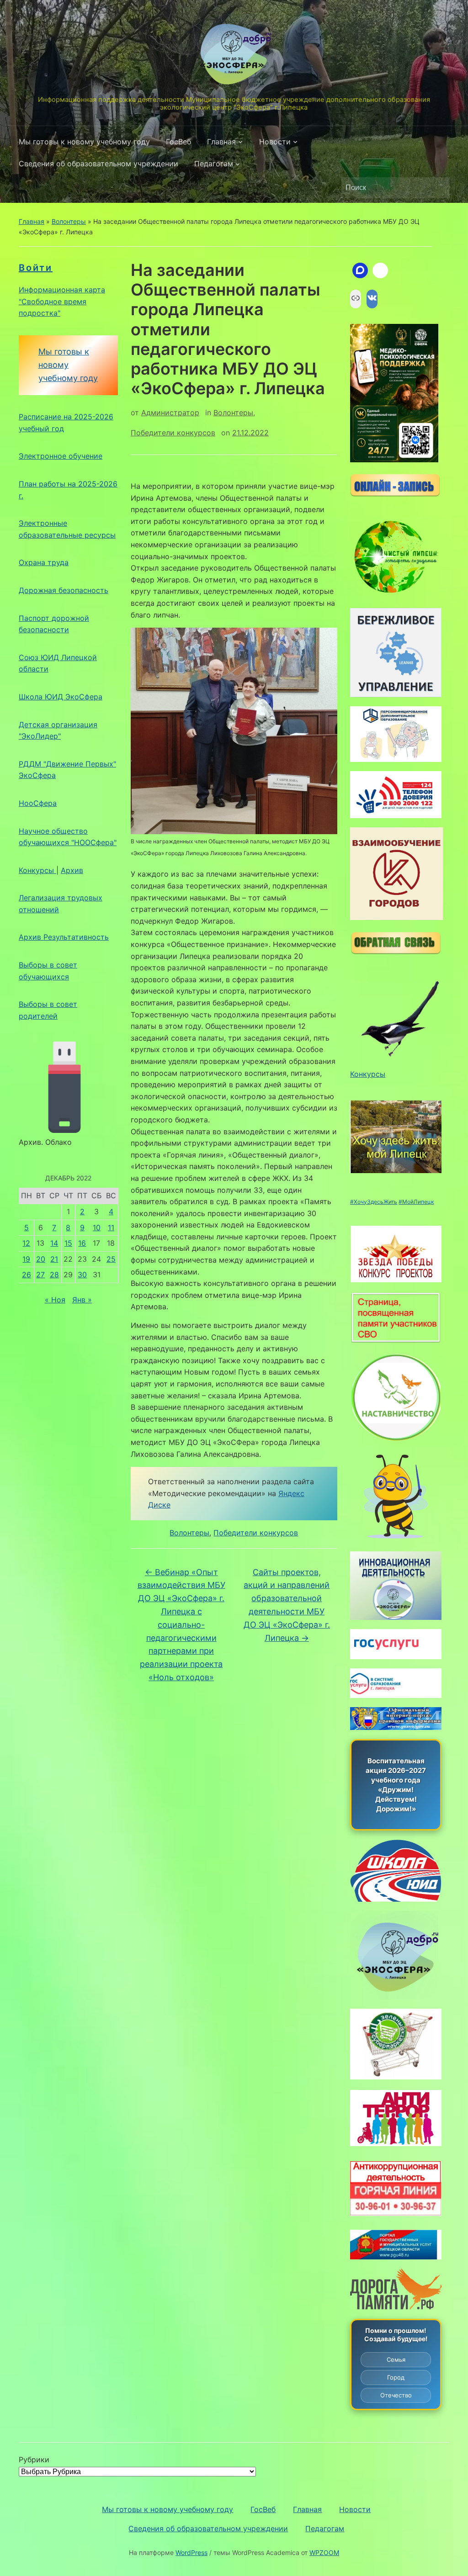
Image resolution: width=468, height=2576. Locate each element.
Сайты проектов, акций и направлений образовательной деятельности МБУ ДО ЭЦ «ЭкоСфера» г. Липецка (287, 1605)
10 (97, 1227)
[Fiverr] (380, 270)
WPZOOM (324, 2552)
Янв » (82, 1300)
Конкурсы (37, 870)
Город (396, 2377)
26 (27, 1275)
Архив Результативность (64, 937)
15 (68, 1243)
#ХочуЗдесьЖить (374, 1202)
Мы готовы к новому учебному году (84, 142)
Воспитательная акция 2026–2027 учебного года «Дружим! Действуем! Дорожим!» (396, 1785)
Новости (275, 142)
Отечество (396, 2395)
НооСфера (38, 803)
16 (82, 1243)
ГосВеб (178, 142)
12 (26, 1243)
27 (40, 1275)
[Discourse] (360, 270)
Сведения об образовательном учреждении (98, 164)
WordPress (191, 2552)
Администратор (170, 413)
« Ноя (55, 1300)
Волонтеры (69, 221)
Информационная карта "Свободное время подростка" (62, 301)
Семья (396, 2359)
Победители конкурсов (173, 433)
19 (26, 1259)
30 (82, 1275)
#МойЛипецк (416, 1202)
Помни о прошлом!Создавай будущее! (396, 2335)
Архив (72, 870)
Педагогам (214, 164)
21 (54, 1259)
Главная (221, 142)
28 (54, 1275)
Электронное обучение (61, 456)
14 (54, 1243)
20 (41, 1259)
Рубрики (34, 2460)
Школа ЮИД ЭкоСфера (61, 697)
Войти (36, 268)
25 (111, 1259)
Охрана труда (44, 562)
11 (111, 1227)
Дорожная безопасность (64, 590)
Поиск (438, 188)
